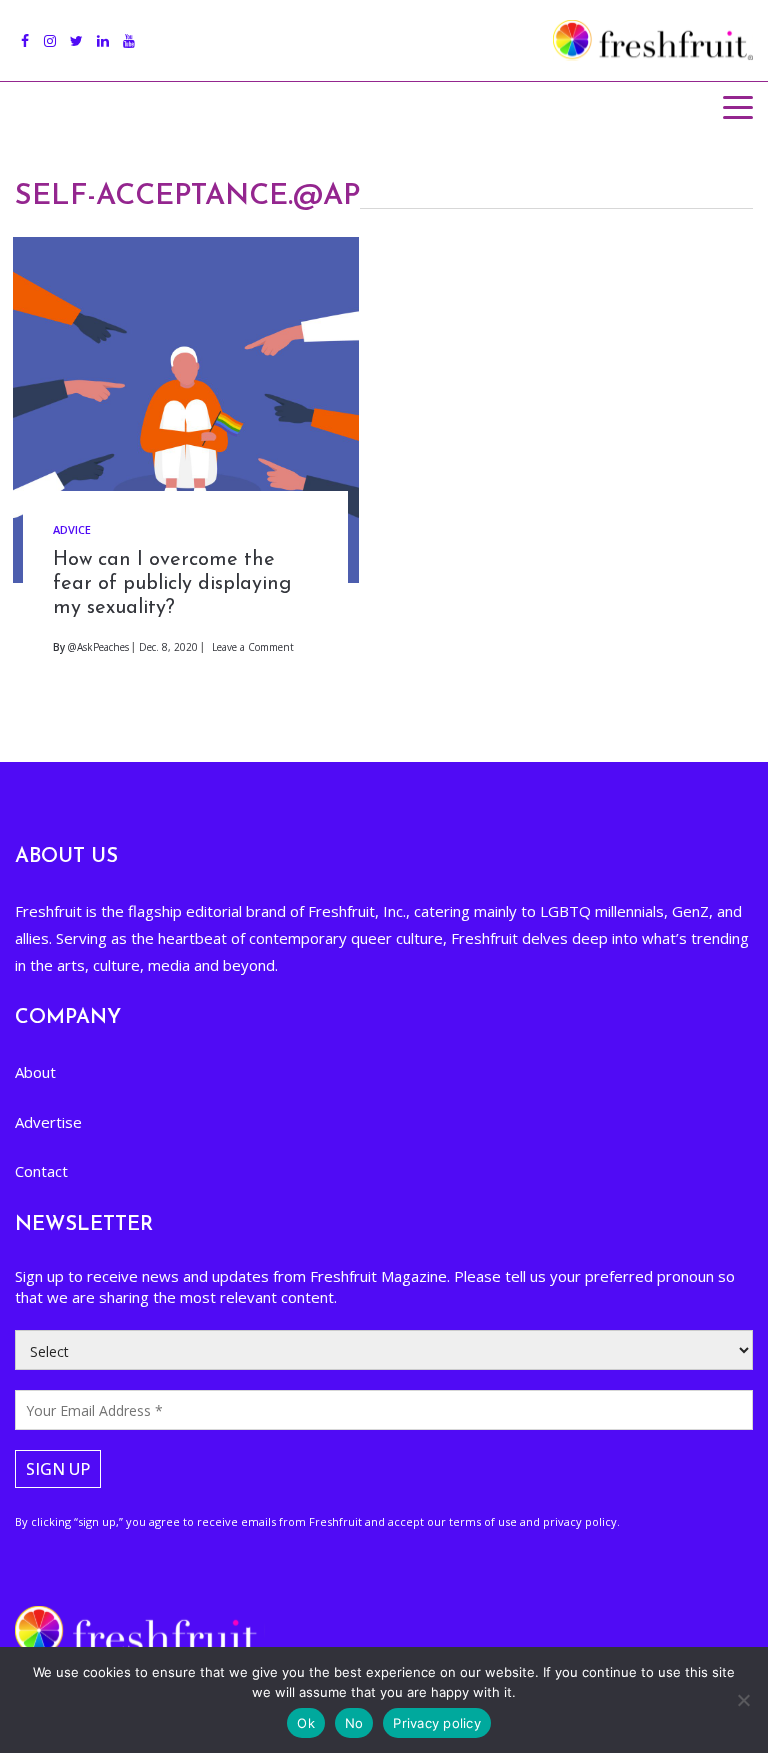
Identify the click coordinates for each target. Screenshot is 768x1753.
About (35, 1072)
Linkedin (103, 30)
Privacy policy (437, 1723)
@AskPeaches (98, 647)
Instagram (50, 30)
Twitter (76, 30)
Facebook (25, 30)
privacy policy (580, 1521)
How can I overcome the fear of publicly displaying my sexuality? (172, 584)
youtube (129, 30)
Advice (72, 529)
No (354, 1723)
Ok (306, 1723)
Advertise (48, 1122)
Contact (41, 1171)
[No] (743, 1700)
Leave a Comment (253, 647)
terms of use (483, 1521)
